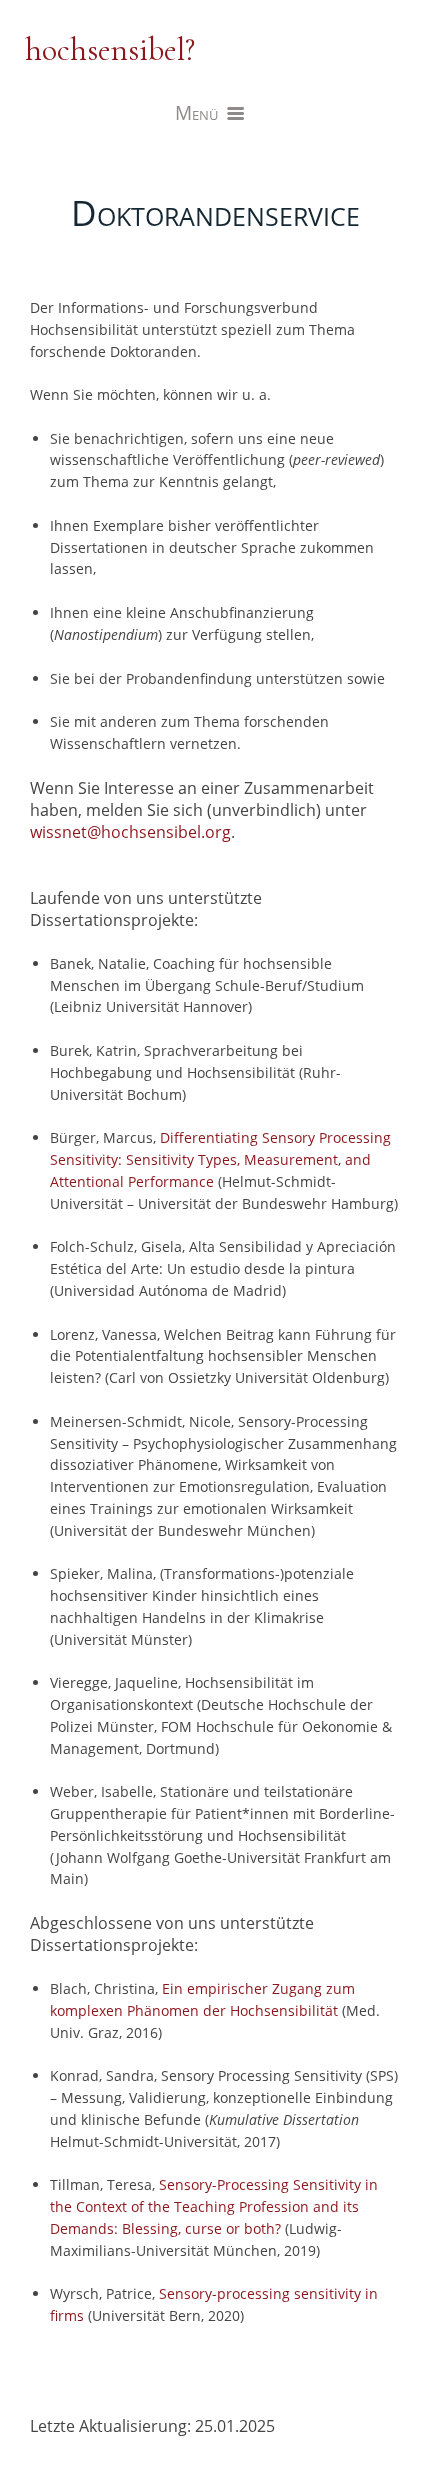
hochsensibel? (110, 49)
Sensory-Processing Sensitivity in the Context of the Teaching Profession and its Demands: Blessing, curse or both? (214, 2206)
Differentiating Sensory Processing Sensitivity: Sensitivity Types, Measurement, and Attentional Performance (220, 1159)
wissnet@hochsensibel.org (130, 832)
